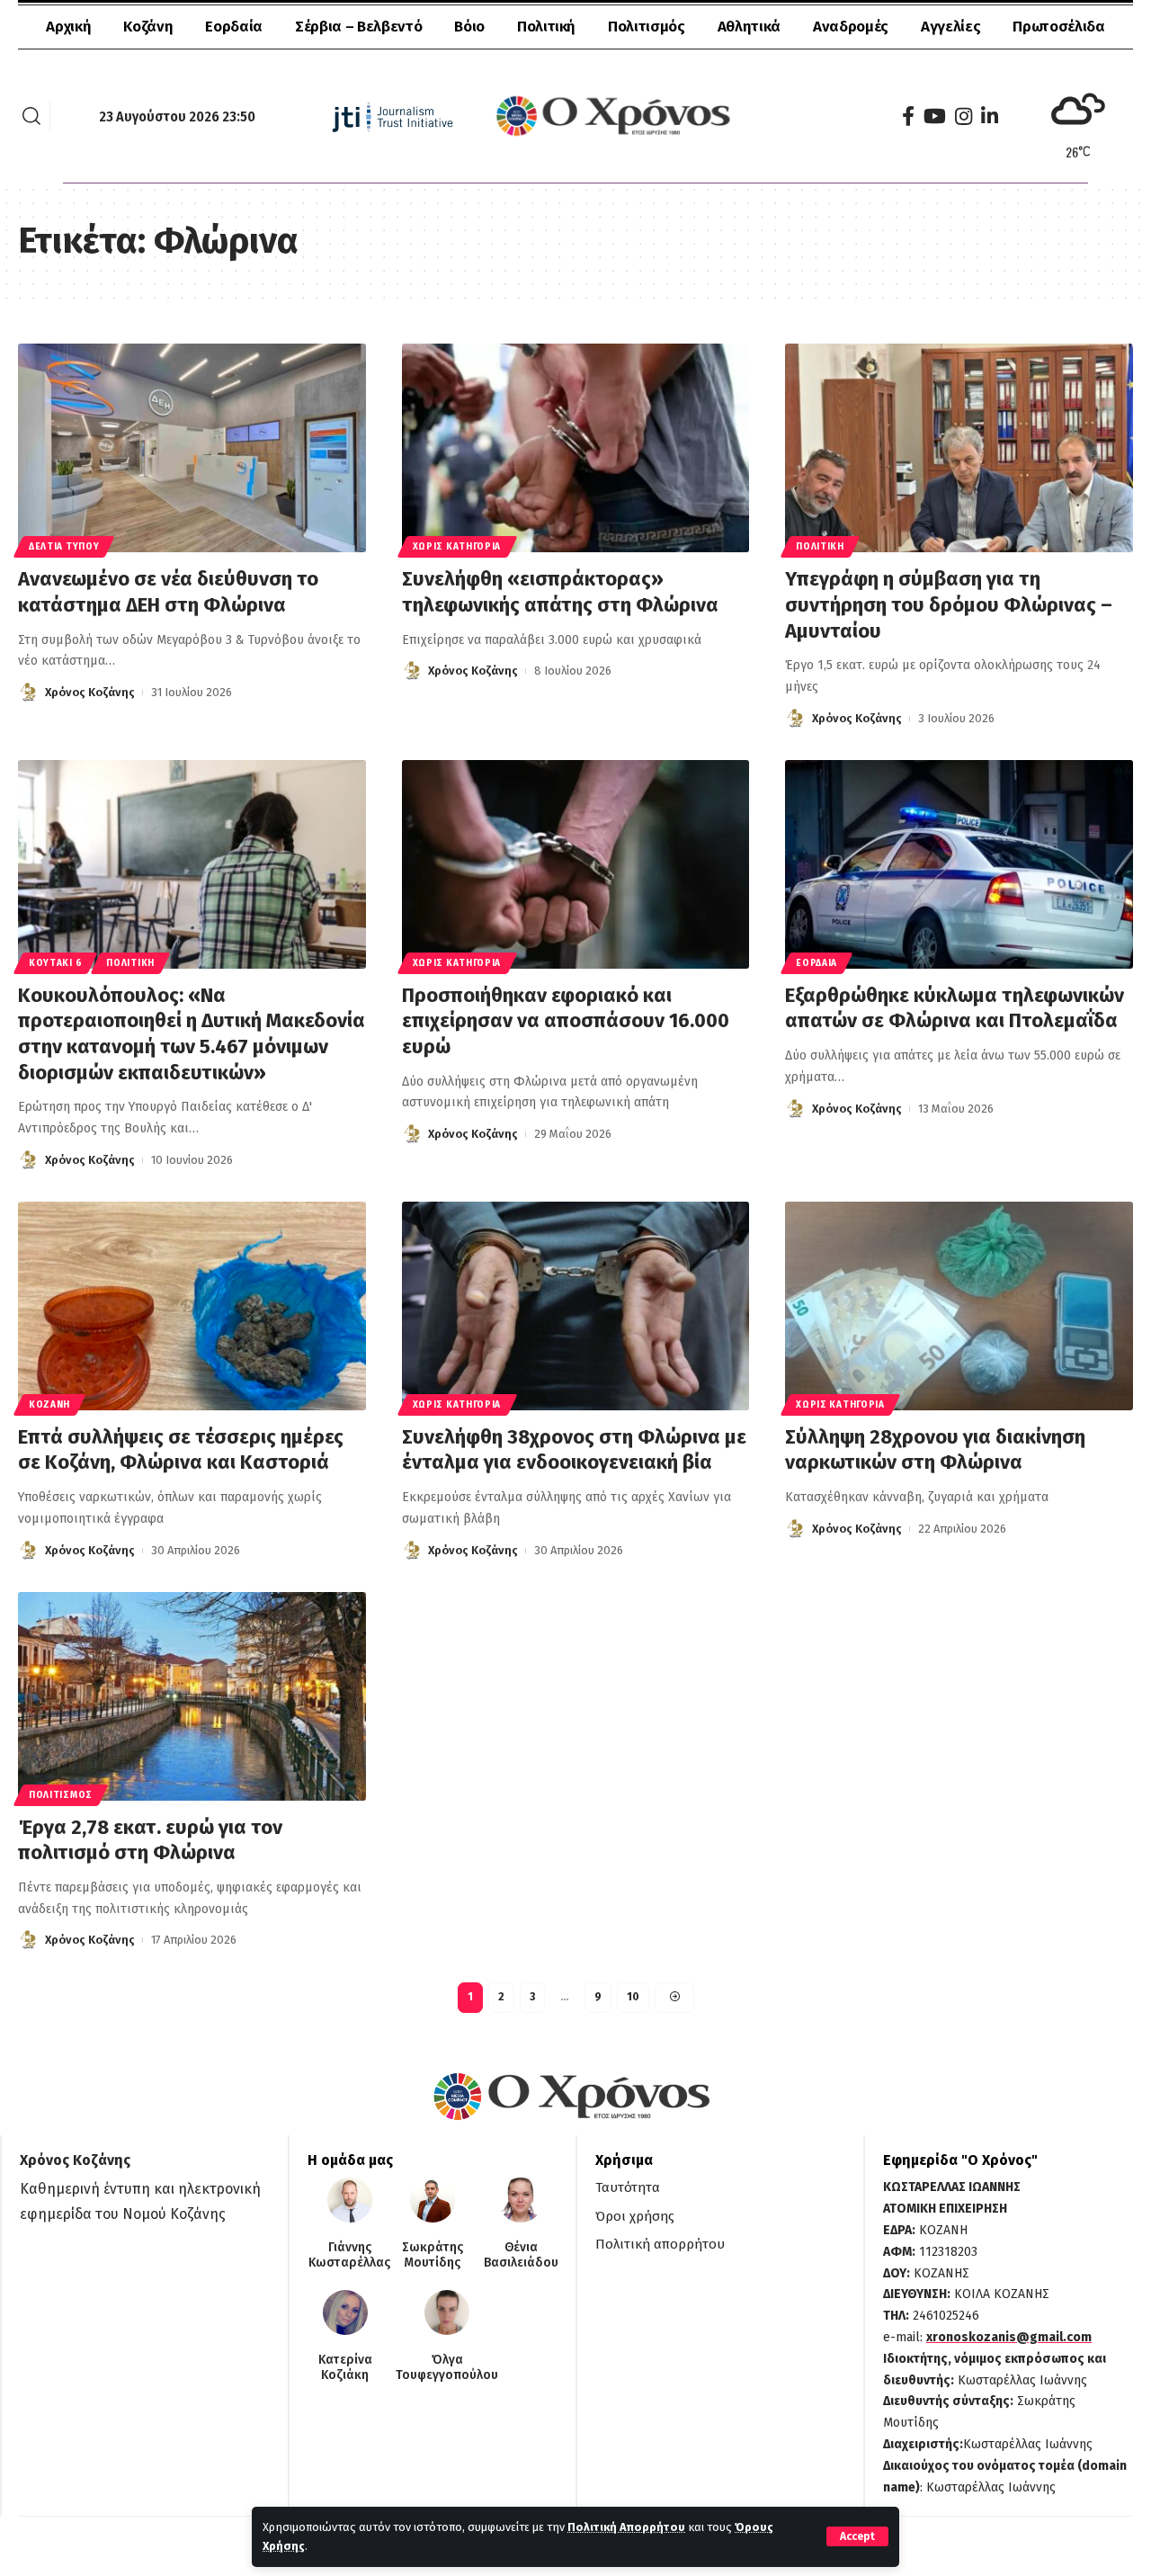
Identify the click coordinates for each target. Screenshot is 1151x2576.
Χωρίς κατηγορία (457, 547)
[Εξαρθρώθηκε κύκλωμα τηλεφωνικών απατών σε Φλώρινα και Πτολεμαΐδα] (959, 864)
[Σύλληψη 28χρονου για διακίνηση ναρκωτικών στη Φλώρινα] (959, 1306)
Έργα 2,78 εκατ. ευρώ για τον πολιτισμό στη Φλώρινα (150, 1840)
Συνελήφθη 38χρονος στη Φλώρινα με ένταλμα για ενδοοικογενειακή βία (574, 1450)
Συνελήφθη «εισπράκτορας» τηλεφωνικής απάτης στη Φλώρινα (560, 592)
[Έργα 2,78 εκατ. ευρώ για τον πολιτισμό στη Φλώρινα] (192, 1696)
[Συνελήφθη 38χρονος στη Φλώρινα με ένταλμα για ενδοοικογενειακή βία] (576, 1306)
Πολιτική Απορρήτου (626, 2527)
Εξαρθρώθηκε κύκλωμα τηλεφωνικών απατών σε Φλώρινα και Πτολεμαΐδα (955, 1008)
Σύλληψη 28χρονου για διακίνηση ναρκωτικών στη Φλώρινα (935, 1450)
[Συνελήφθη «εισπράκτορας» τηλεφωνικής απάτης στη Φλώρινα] (576, 448)
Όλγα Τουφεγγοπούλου (447, 2368)
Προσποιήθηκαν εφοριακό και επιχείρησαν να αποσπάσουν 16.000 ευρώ (566, 1021)
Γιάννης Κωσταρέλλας (349, 2255)
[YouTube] (935, 116)
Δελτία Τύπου (64, 547)
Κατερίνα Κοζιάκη (345, 2368)
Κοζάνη (49, 1405)
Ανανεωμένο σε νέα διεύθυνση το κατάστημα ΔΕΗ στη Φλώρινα (168, 592)
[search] (31, 116)
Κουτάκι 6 (55, 963)
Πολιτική (820, 547)
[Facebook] (908, 116)
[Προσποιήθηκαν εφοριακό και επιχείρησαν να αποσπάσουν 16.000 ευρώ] (576, 864)
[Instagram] (964, 116)
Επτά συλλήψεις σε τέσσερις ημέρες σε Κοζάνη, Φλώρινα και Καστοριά (181, 1450)
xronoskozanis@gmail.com (1009, 2337)
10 (633, 1997)
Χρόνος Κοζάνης (90, 692)
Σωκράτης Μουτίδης (433, 2255)
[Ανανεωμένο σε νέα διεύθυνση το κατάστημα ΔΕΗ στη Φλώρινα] (192, 448)
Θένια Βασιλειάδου (521, 2255)
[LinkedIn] (990, 116)
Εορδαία (816, 963)
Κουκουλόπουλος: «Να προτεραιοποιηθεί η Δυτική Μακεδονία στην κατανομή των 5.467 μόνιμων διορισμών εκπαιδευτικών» (192, 1034)
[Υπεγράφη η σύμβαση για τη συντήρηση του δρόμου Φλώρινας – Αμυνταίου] (959, 448)
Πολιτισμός (61, 1795)
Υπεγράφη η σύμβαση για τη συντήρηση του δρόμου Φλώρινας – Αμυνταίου (949, 604)
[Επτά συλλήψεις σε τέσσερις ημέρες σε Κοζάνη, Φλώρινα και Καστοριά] (192, 1306)
